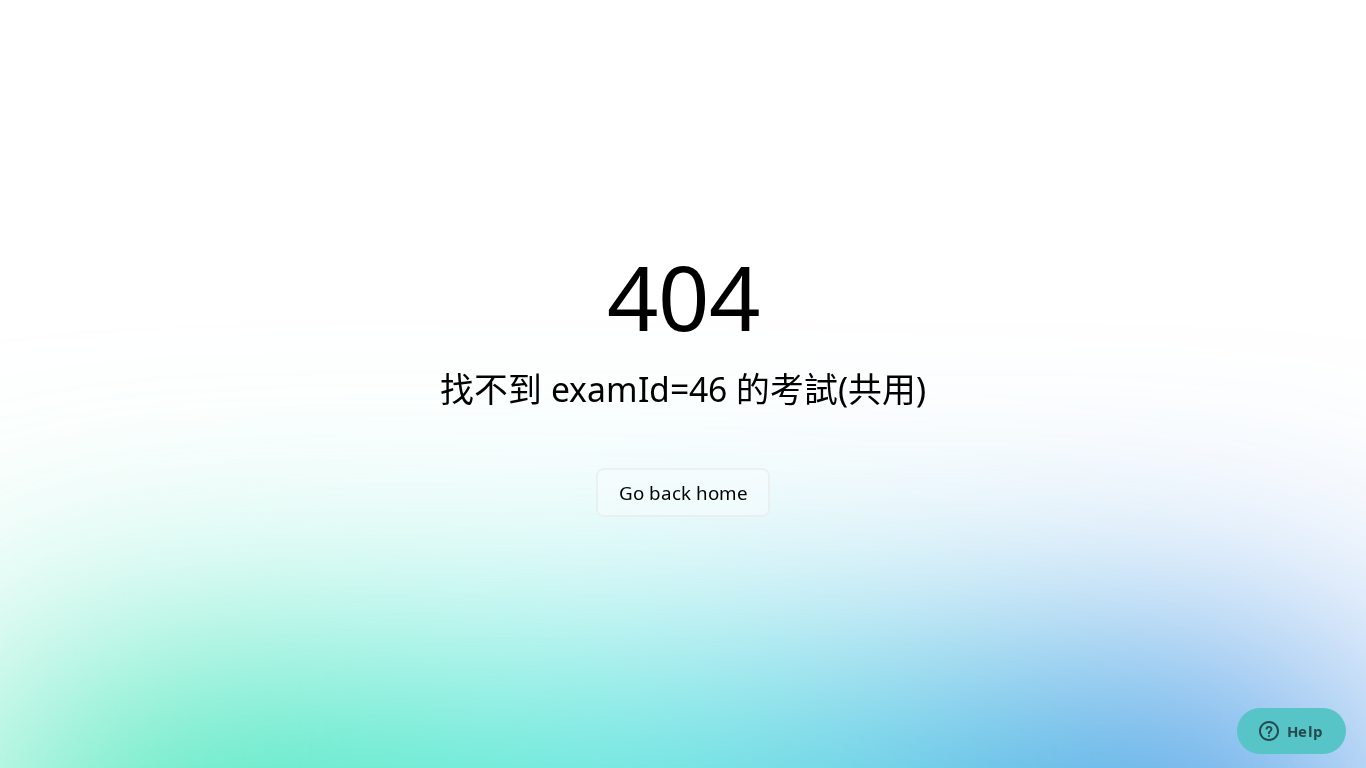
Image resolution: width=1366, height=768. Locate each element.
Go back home (683, 492)
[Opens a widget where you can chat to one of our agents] (1291, 733)
